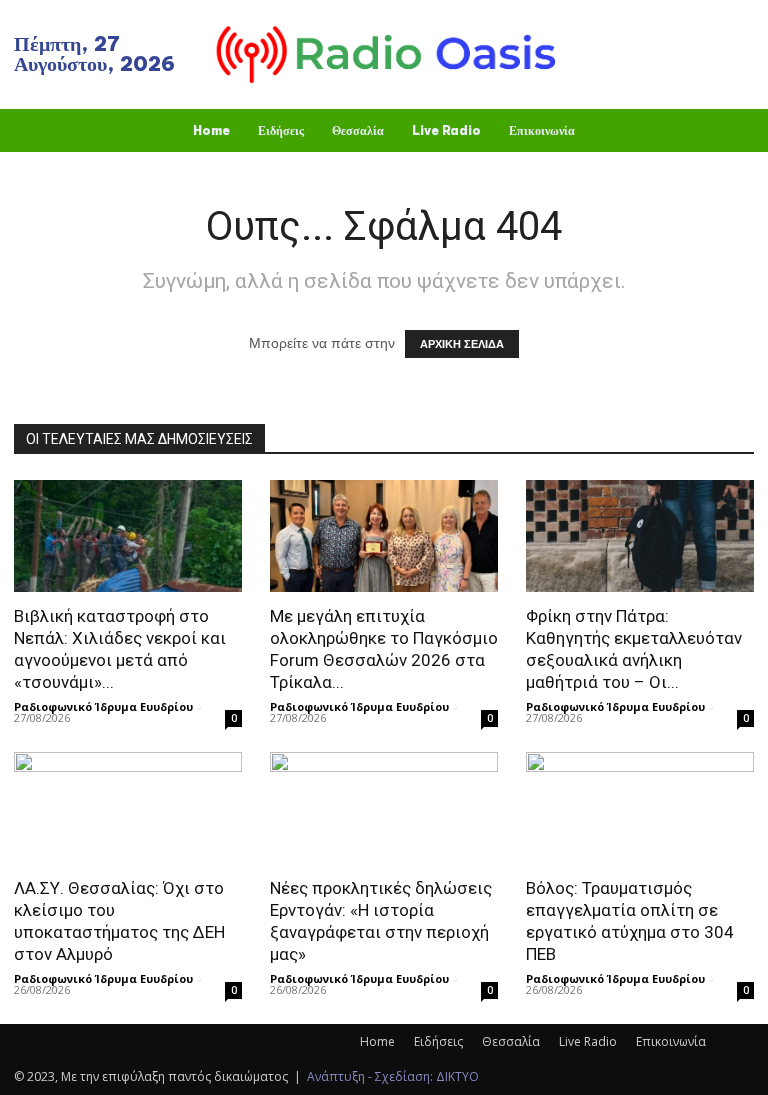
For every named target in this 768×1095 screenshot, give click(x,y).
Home (377, 1041)
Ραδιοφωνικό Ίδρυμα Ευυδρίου (103, 706)
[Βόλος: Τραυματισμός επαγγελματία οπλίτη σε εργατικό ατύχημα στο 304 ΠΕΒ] (640, 808)
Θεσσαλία (511, 1041)
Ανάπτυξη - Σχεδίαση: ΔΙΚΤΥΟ (393, 1076)
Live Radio (588, 1041)
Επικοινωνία (671, 1041)
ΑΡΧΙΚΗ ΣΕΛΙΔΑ (462, 344)
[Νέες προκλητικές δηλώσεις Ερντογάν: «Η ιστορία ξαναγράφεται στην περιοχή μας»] (384, 808)
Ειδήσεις (438, 1041)
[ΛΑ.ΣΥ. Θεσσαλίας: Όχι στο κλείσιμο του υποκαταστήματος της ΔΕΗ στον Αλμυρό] (128, 808)
